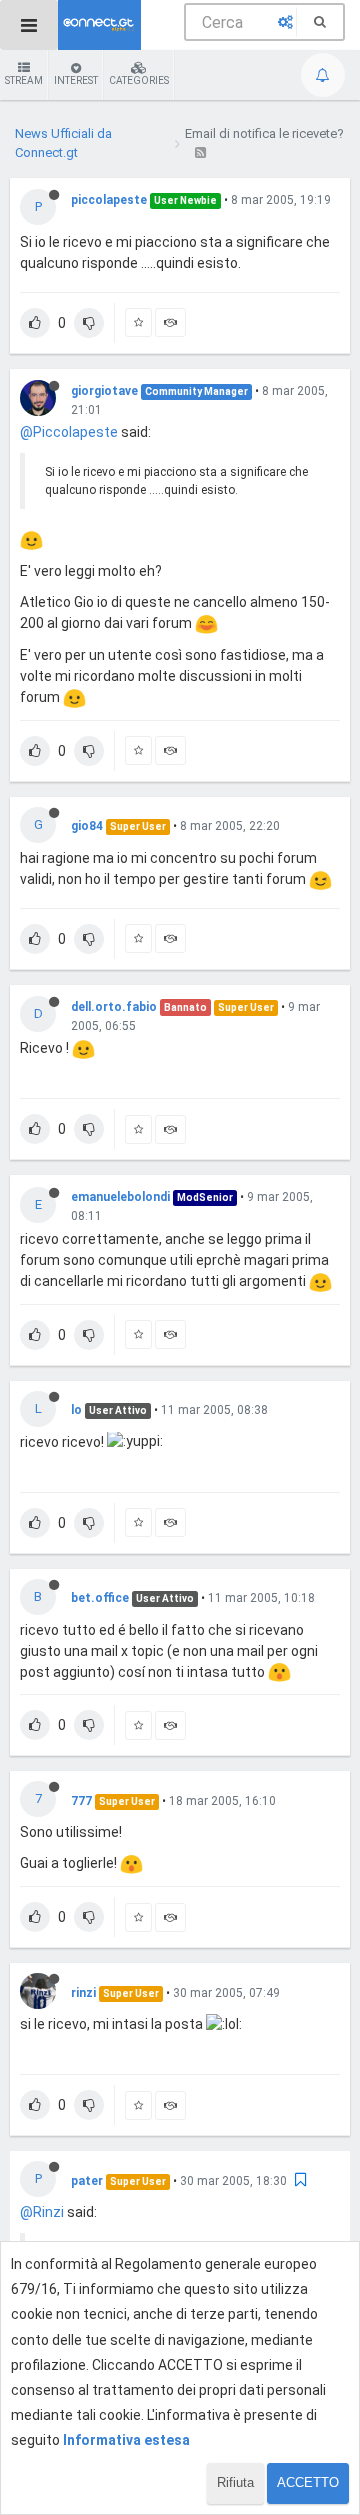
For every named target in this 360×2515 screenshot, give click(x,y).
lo (76, 1410)
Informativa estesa (126, 2440)
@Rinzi (42, 2212)
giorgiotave (104, 391)
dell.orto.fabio (114, 1007)
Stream (24, 80)
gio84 (87, 826)
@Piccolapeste (69, 432)
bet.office (100, 1598)
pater (87, 2181)
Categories (139, 80)
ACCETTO (308, 2482)
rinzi (83, 1993)
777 (81, 1801)
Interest (76, 80)
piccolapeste (109, 200)
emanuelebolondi (120, 1197)
